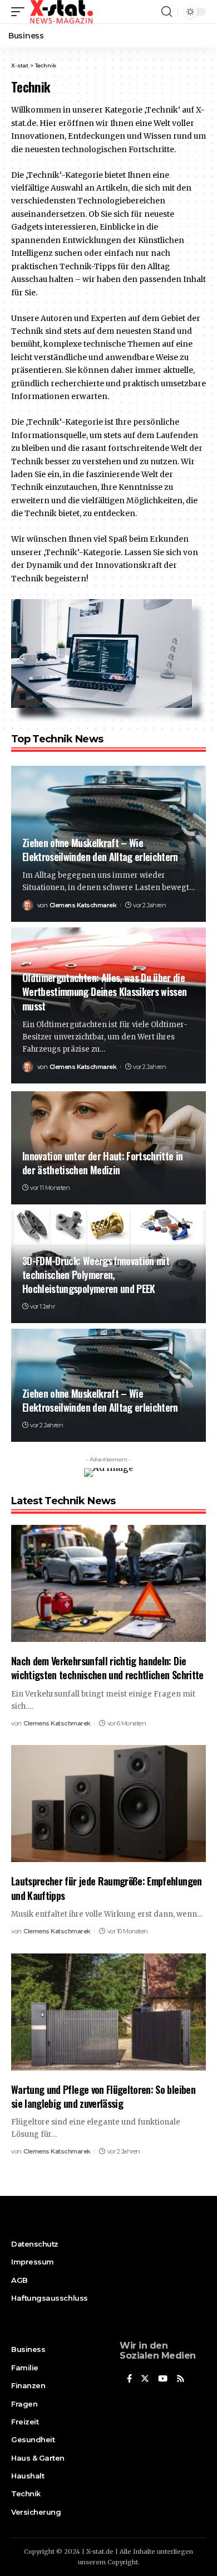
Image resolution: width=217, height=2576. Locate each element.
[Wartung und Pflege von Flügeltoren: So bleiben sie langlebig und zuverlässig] (108, 2012)
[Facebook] (129, 2379)
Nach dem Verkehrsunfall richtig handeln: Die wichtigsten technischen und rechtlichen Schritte (107, 1668)
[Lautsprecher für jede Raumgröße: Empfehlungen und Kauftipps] (108, 1804)
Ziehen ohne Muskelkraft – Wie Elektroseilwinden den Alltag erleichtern (100, 850)
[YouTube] (163, 2379)
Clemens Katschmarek (83, 905)
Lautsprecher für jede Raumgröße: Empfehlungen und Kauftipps (107, 1888)
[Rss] (181, 2379)
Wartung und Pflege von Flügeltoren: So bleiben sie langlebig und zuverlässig (103, 2096)
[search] (167, 12)
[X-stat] (61, 12)
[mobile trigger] (21, 12)
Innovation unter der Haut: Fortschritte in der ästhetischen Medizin (103, 1163)
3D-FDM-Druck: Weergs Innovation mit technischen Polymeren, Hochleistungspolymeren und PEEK (96, 1275)
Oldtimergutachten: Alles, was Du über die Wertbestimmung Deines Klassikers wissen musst (104, 991)
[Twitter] (145, 2379)
